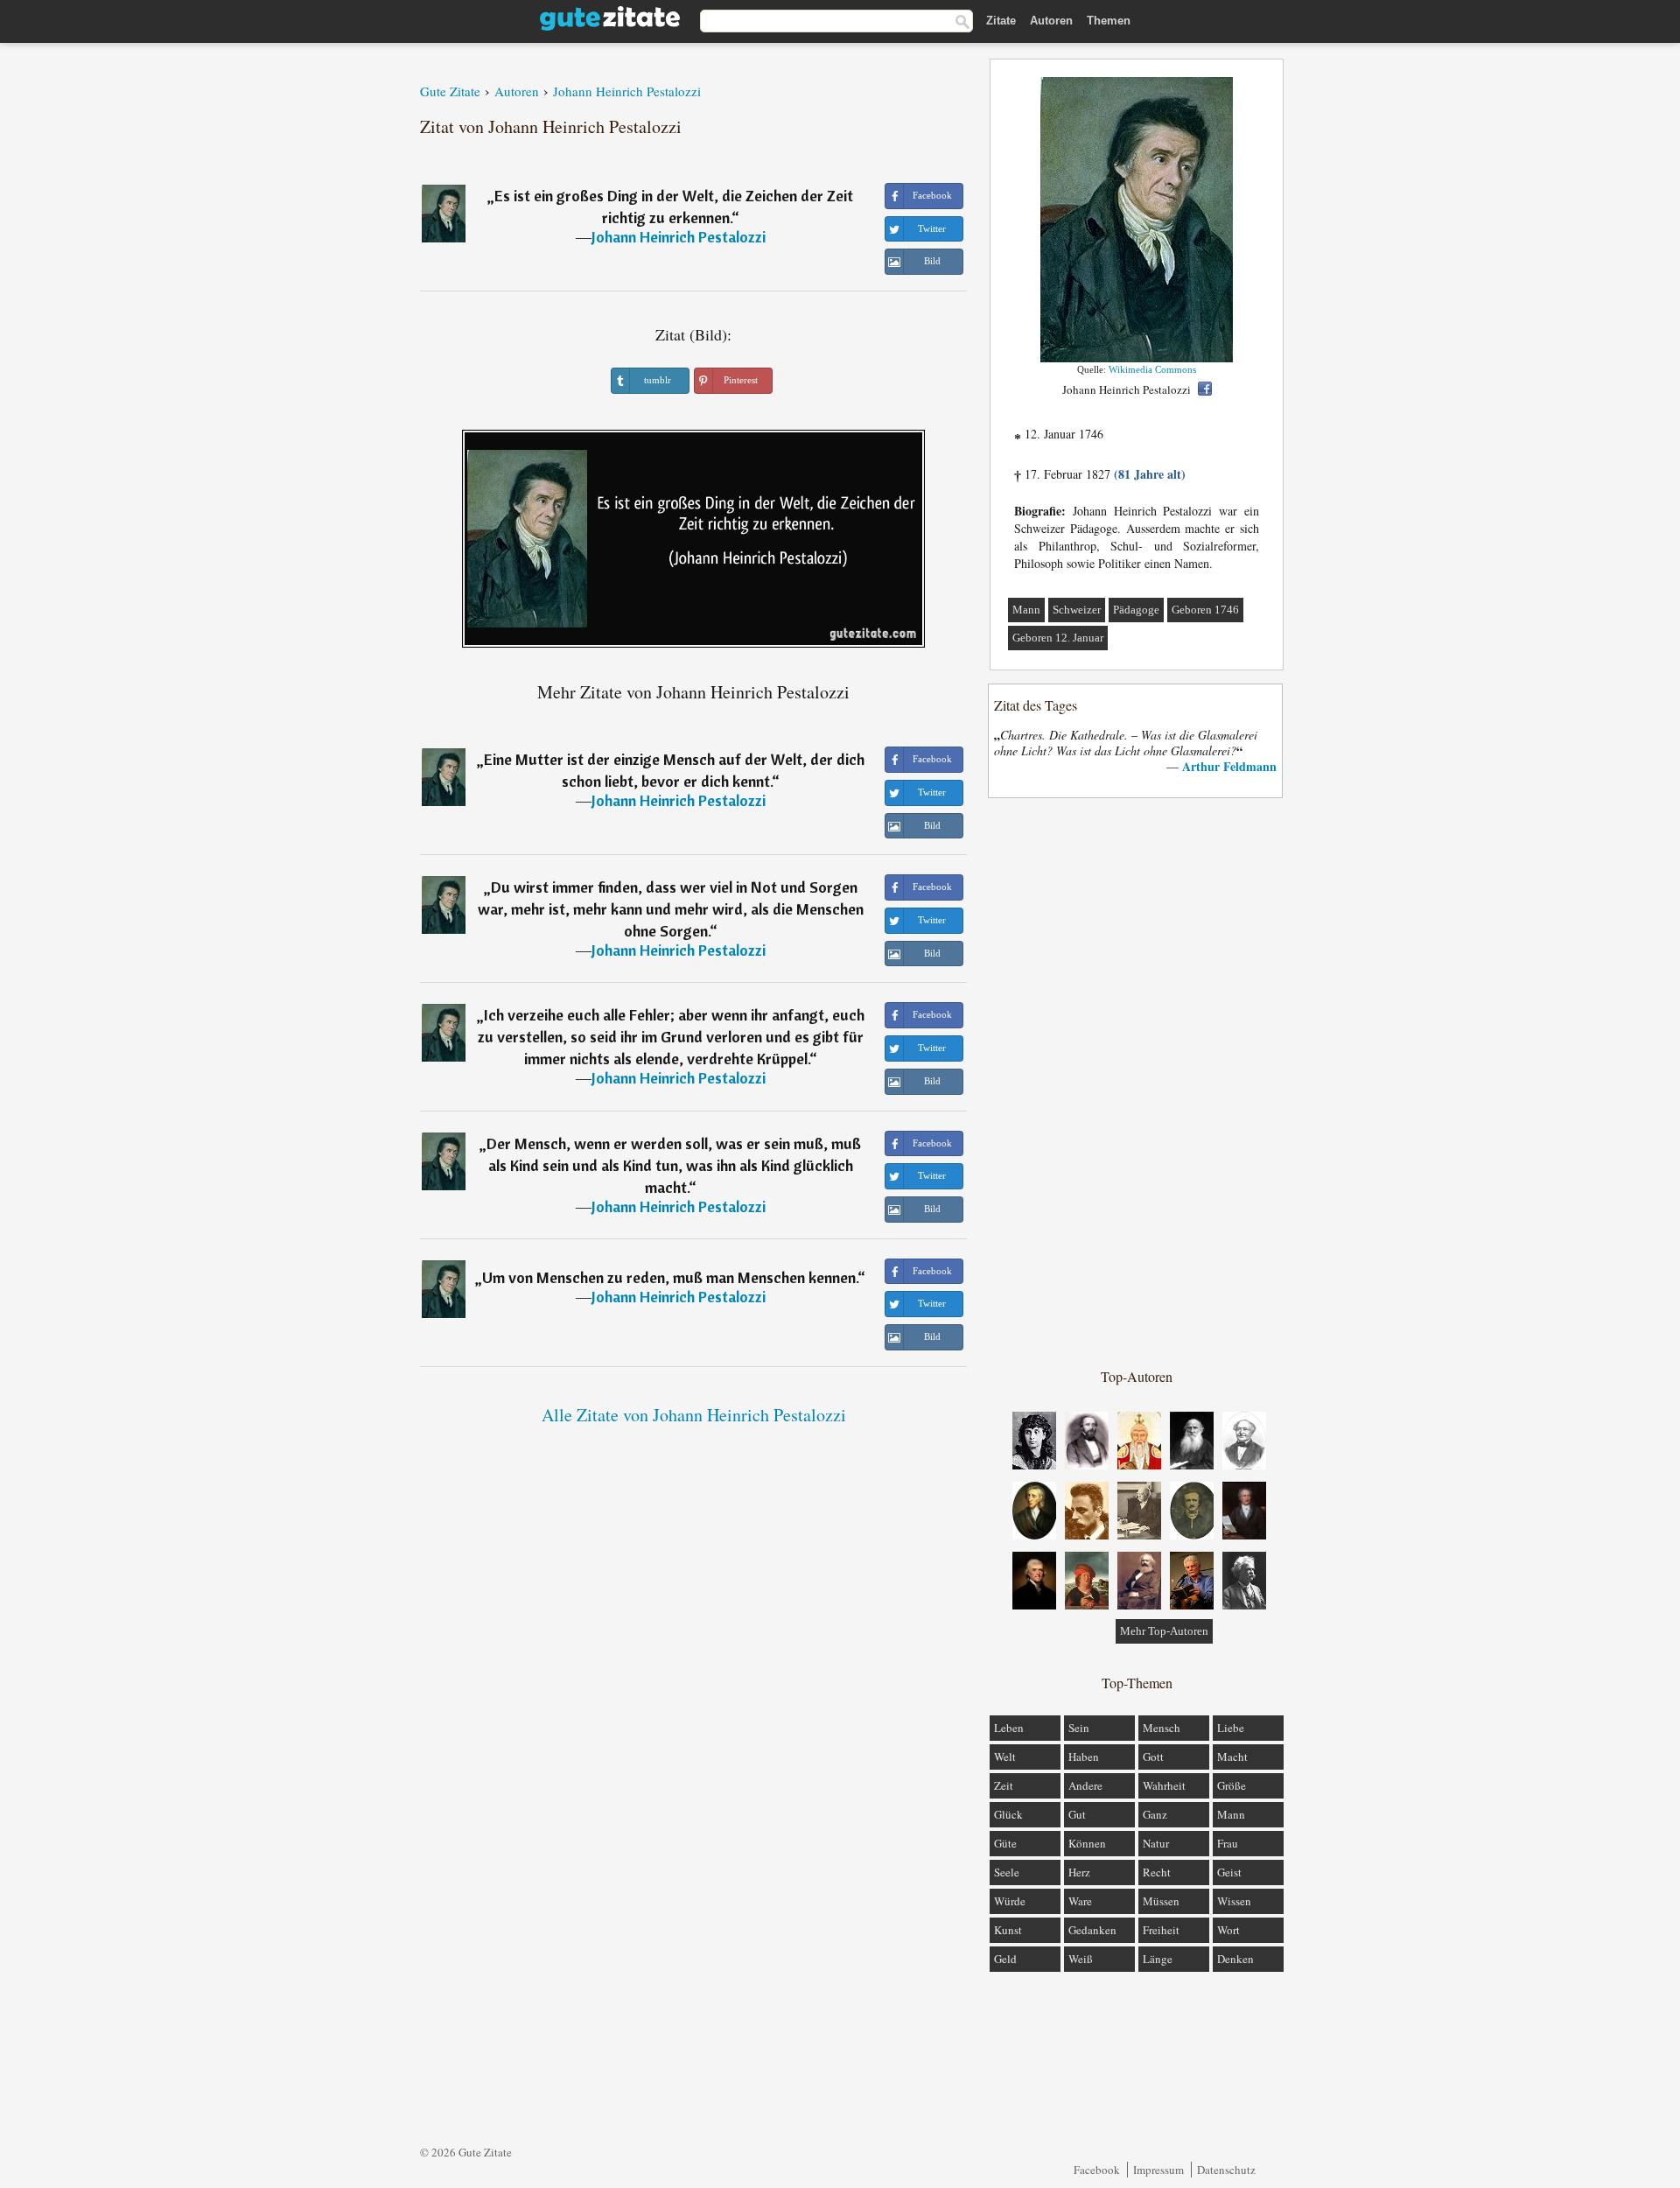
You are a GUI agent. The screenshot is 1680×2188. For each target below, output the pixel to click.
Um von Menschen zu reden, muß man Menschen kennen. (670, 1277)
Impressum (1158, 2170)
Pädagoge (1136, 610)
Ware (1080, 1901)
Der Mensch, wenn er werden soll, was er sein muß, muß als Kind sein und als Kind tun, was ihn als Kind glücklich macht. (674, 1165)
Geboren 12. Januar (1058, 638)
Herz (1079, 1872)
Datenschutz (1226, 2170)
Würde (1010, 1901)
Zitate (1001, 21)
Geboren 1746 (1205, 610)
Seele (1007, 1872)
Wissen (1234, 1901)
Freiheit (1161, 1930)
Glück (1008, 1814)
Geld (1005, 1959)
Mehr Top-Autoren (1164, 1631)
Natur (1156, 1843)
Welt (1005, 1757)
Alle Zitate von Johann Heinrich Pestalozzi (694, 1415)
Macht (1232, 1757)
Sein (1079, 1728)
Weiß (1081, 1959)
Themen (1109, 21)
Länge (1158, 1959)
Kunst (1008, 1930)
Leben (1009, 1728)
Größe (1232, 1785)
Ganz (1155, 1814)
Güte (1005, 1843)
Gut (1077, 1814)
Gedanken (1092, 1930)
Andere (1085, 1785)
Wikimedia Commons (1152, 369)
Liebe (1231, 1728)
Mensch (1162, 1728)
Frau (1228, 1843)
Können (1087, 1843)
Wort (1228, 1930)
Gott (1153, 1757)
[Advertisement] (1137, 1082)
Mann (1026, 610)
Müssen (1161, 1901)
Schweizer (1077, 610)
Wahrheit (1164, 1785)
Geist (1229, 1872)
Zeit (1004, 1785)
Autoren (1051, 21)
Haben (1084, 1757)
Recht (1157, 1872)
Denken (1235, 1959)
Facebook (1097, 2170)
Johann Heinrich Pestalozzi (679, 237)
